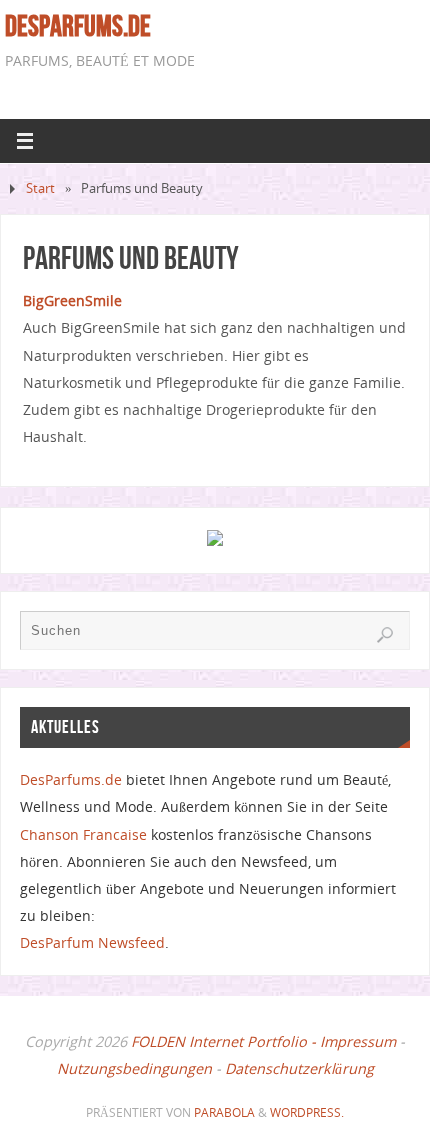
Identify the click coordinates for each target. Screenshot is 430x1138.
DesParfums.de (78, 26)
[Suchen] (385, 635)
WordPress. (307, 1112)
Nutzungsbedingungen (134, 1068)
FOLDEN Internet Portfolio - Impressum (263, 1041)
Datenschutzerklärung (299, 1068)
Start (40, 188)
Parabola (224, 1112)
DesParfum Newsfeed (92, 942)
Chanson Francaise (83, 834)
